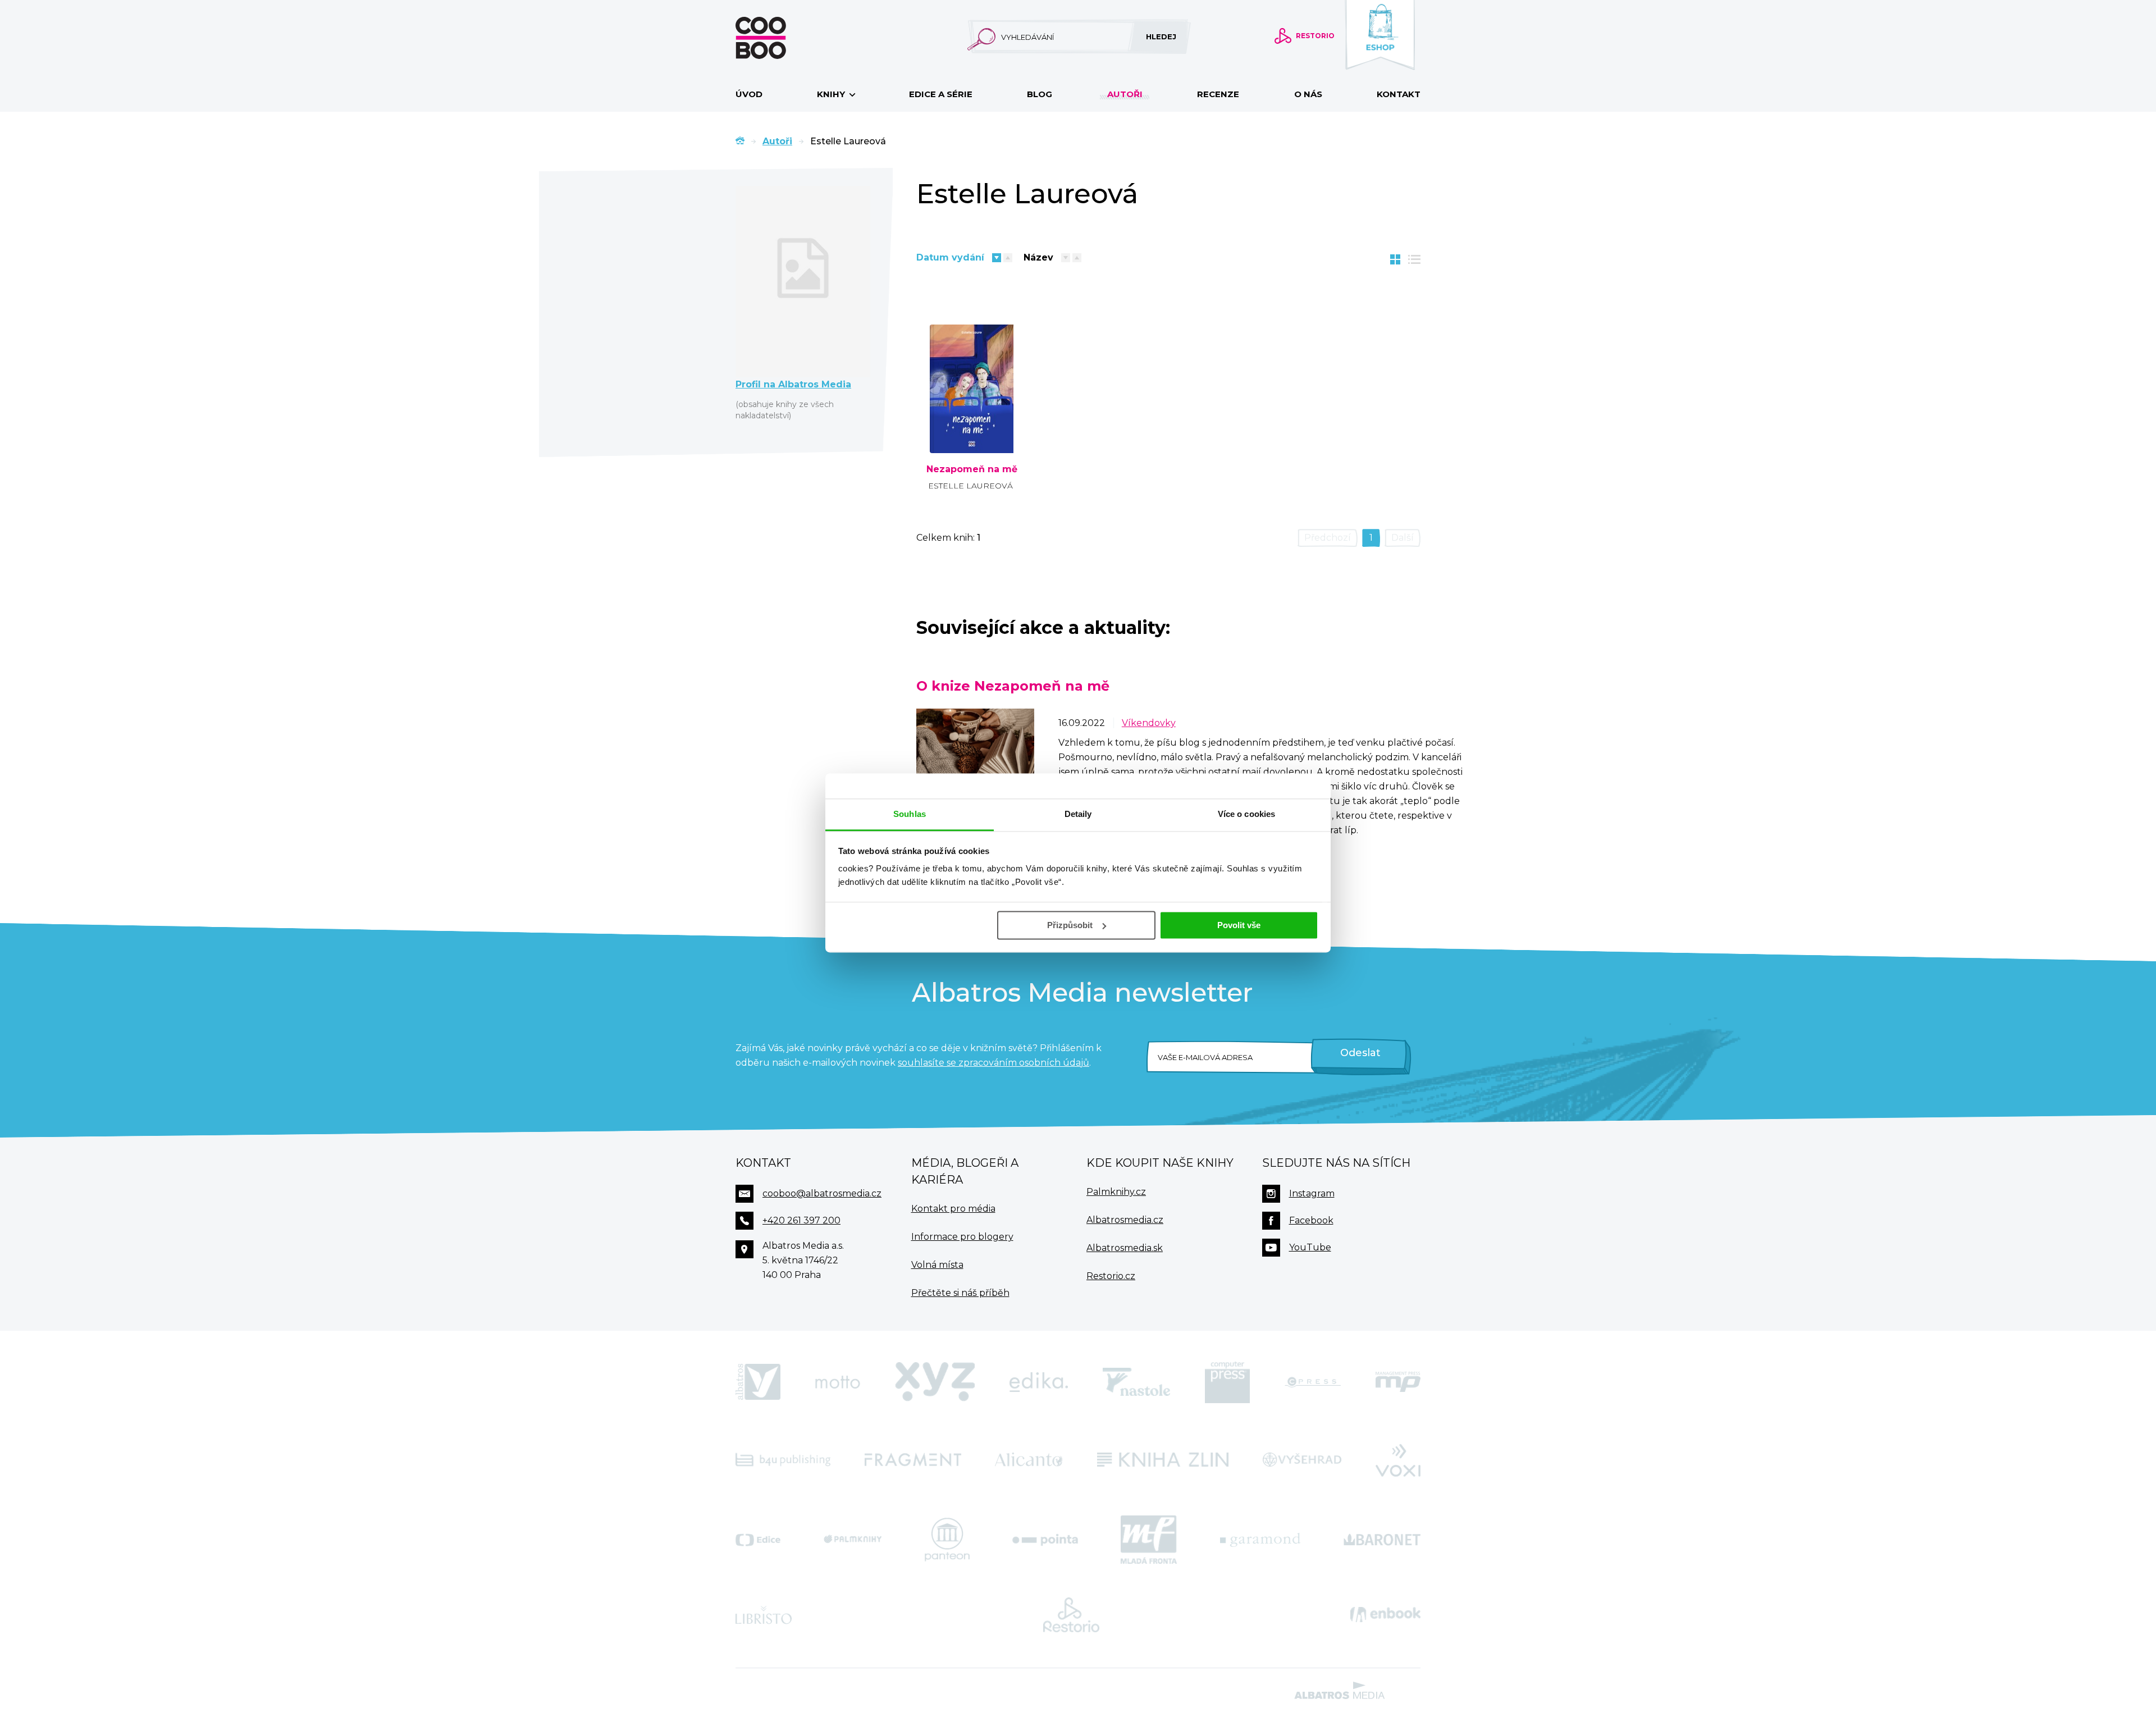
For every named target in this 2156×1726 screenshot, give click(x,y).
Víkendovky (1149, 723)
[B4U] (783, 1459)
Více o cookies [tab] (1246, 814)
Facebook (1311, 1220)
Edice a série (941, 94)
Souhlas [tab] (910, 814)
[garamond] (1260, 1540)
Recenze (1218, 94)
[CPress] (1313, 1382)
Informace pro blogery (962, 1237)
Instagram (1312, 1193)
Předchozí (1328, 538)
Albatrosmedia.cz (1125, 1220)
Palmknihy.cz (1116, 1192)
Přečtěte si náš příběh (960, 1293)
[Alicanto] (1029, 1459)
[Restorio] (1071, 1615)
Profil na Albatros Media (793, 384)
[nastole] (1136, 1382)
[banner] (779, 38)
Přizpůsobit (1070, 925)
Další (1403, 538)
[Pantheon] (947, 1540)
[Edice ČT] (758, 1540)
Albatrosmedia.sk (1125, 1248)
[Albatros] (758, 1382)
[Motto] (838, 1382)
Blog (1040, 94)
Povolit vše (1239, 925)
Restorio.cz (1111, 1276)
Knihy (832, 94)
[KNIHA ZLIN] (1163, 1459)
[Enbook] (1385, 1615)
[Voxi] (1398, 1459)
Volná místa (937, 1265)
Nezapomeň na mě (972, 469)
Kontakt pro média (953, 1209)
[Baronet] (1382, 1540)
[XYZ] (935, 1382)
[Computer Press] (1227, 1382)
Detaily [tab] (1078, 814)
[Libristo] (764, 1615)
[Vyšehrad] (1302, 1459)
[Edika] (1039, 1382)
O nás (1308, 94)
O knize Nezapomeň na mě (1013, 686)
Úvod (749, 94)
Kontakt (1399, 94)
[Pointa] (1045, 1540)
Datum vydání (950, 257)
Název (1038, 257)
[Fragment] (913, 1459)
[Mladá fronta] (1149, 1540)
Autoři (1125, 94)
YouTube (1310, 1247)
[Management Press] (1398, 1382)
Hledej (1161, 36)
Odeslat (1360, 1053)
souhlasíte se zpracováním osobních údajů (994, 1063)
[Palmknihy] (853, 1540)
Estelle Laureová (970, 486)
